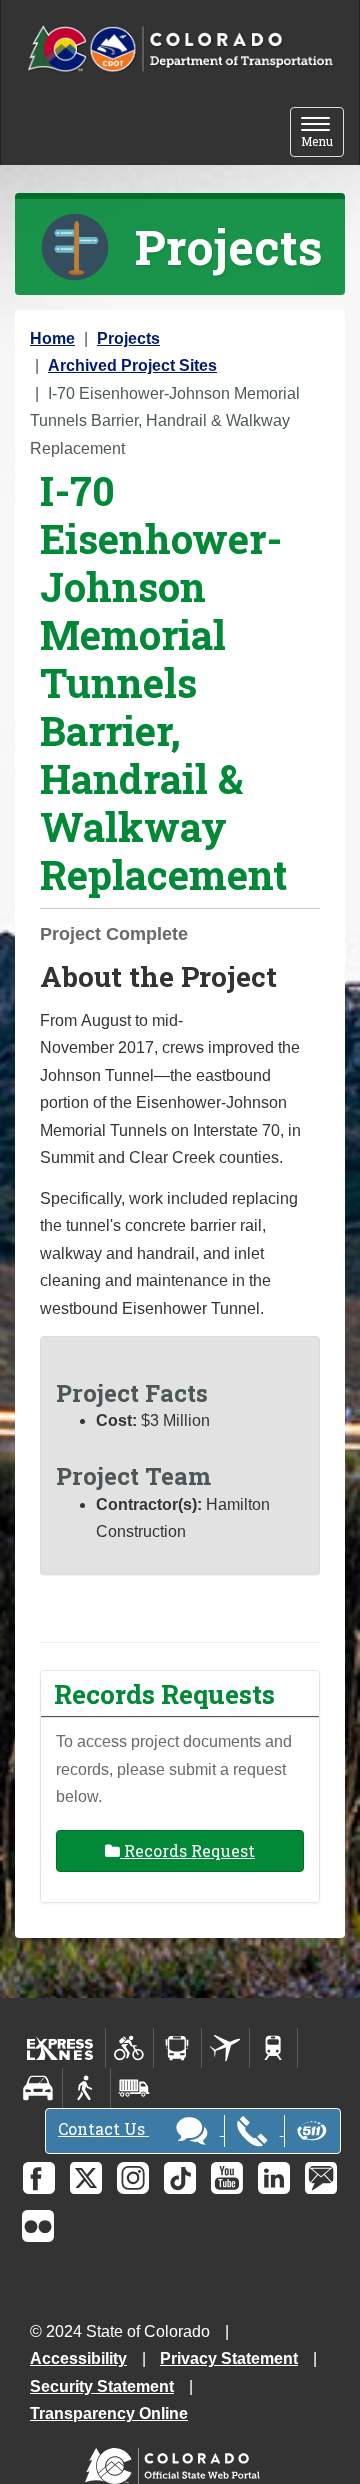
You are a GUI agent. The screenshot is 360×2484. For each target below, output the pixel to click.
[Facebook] (39, 2178)
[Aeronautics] (225, 2048)
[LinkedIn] (274, 2178)
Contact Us (103, 2128)
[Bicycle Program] (129, 2048)
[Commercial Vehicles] (134, 2088)
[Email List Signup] (321, 2178)
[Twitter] (86, 2178)
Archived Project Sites (132, 365)
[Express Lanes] (60, 2048)
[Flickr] (38, 2226)
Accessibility (78, 2358)
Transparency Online (109, 2413)
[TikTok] (180, 2178)
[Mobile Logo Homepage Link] (180, 49)
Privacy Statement (229, 2358)
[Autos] (38, 2088)
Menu (322, 133)
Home (52, 338)
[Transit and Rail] (177, 2048)
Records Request (187, 1850)
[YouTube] (227, 2178)
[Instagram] (133, 2178)
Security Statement (102, 2386)
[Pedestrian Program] (86, 2088)
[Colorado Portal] (176, 2461)
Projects (128, 338)
